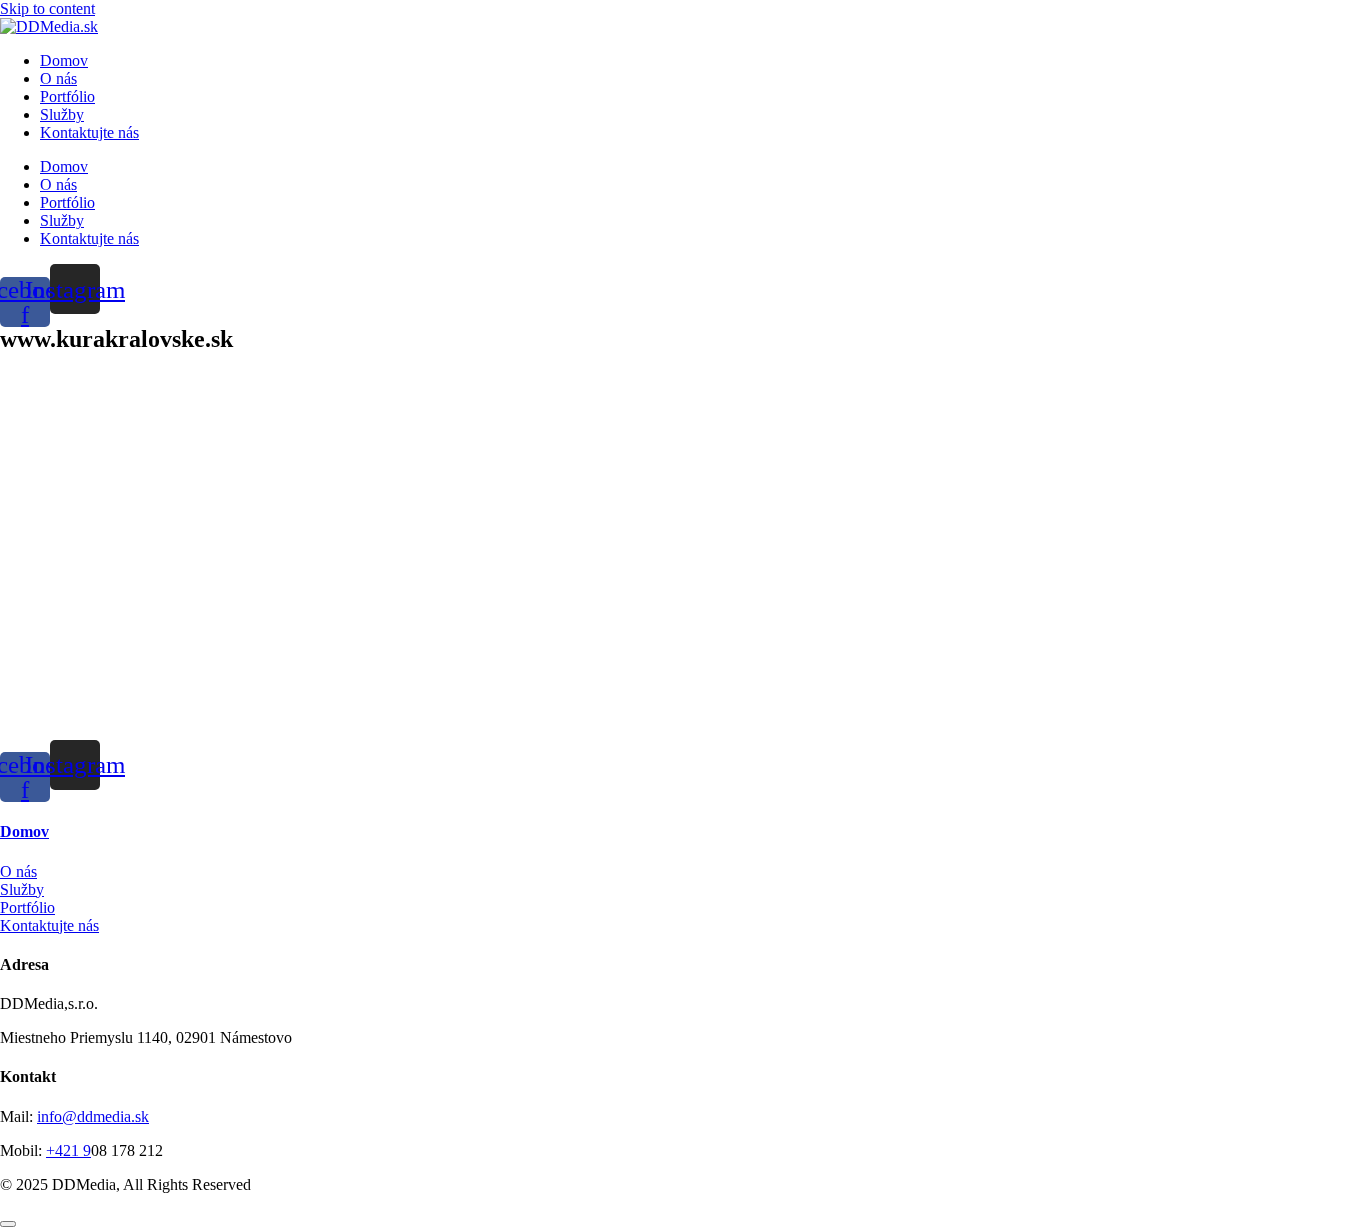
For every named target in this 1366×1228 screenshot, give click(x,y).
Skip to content (47, 8)
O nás (58, 78)
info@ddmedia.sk (93, 1116)
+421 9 (68, 1150)
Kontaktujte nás (89, 132)
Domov (64, 60)
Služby (62, 114)
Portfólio (67, 96)
